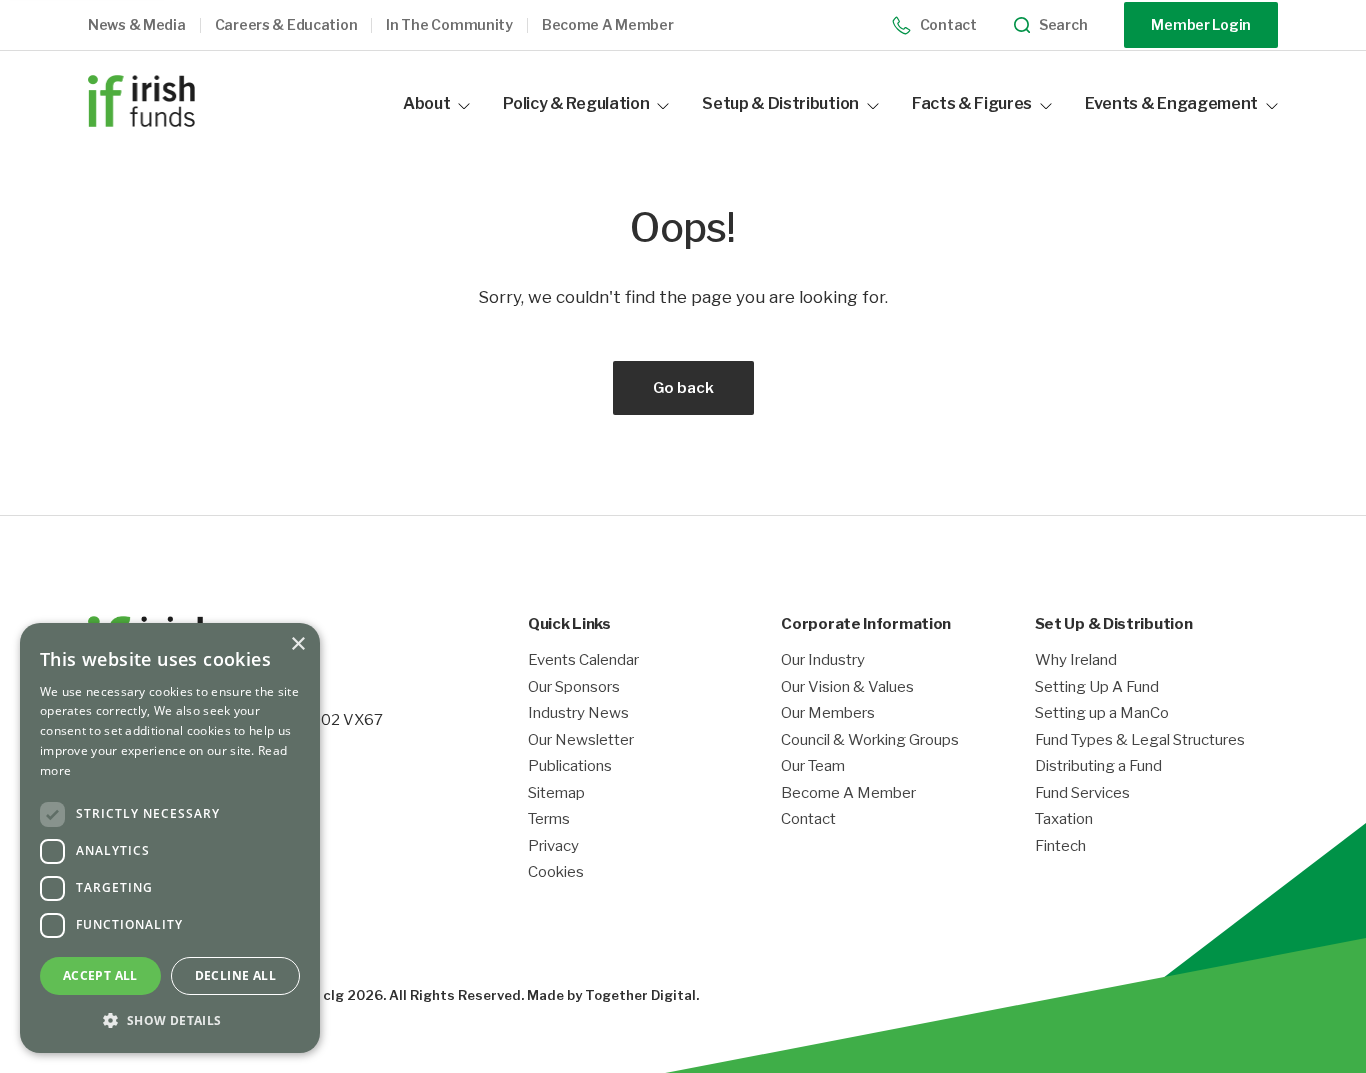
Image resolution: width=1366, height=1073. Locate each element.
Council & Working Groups (870, 740)
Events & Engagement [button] (1171, 103)
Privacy (553, 846)
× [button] (297, 644)
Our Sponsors (574, 687)
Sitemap (556, 793)
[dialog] (170, 838)
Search (1063, 25)
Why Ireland (1076, 660)
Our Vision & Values (847, 687)
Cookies (556, 872)
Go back (683, 388)
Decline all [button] (235, 975)
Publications (570, 766)
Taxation (1064, 819)
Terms (549, 819)
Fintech (1060, 846)
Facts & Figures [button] (972, 103)
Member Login (1201, 24)
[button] (151, 25)
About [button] (426, 103)
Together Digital (640, 995)
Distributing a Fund (1098, 766)
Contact (948, 24)
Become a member (608, 25)
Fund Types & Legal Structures (1140, 740)
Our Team (813, 766)
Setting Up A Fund (1097, 687)
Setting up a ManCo (1102, 713)
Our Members (828, 713)
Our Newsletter (581, 740)
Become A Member (848, 793)
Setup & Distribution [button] (780, 103)
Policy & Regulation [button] (576, 103)
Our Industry (823, 660)
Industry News (578, 713)
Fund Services (1082, 793)
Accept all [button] (100, 975)
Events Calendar (583, 660)
